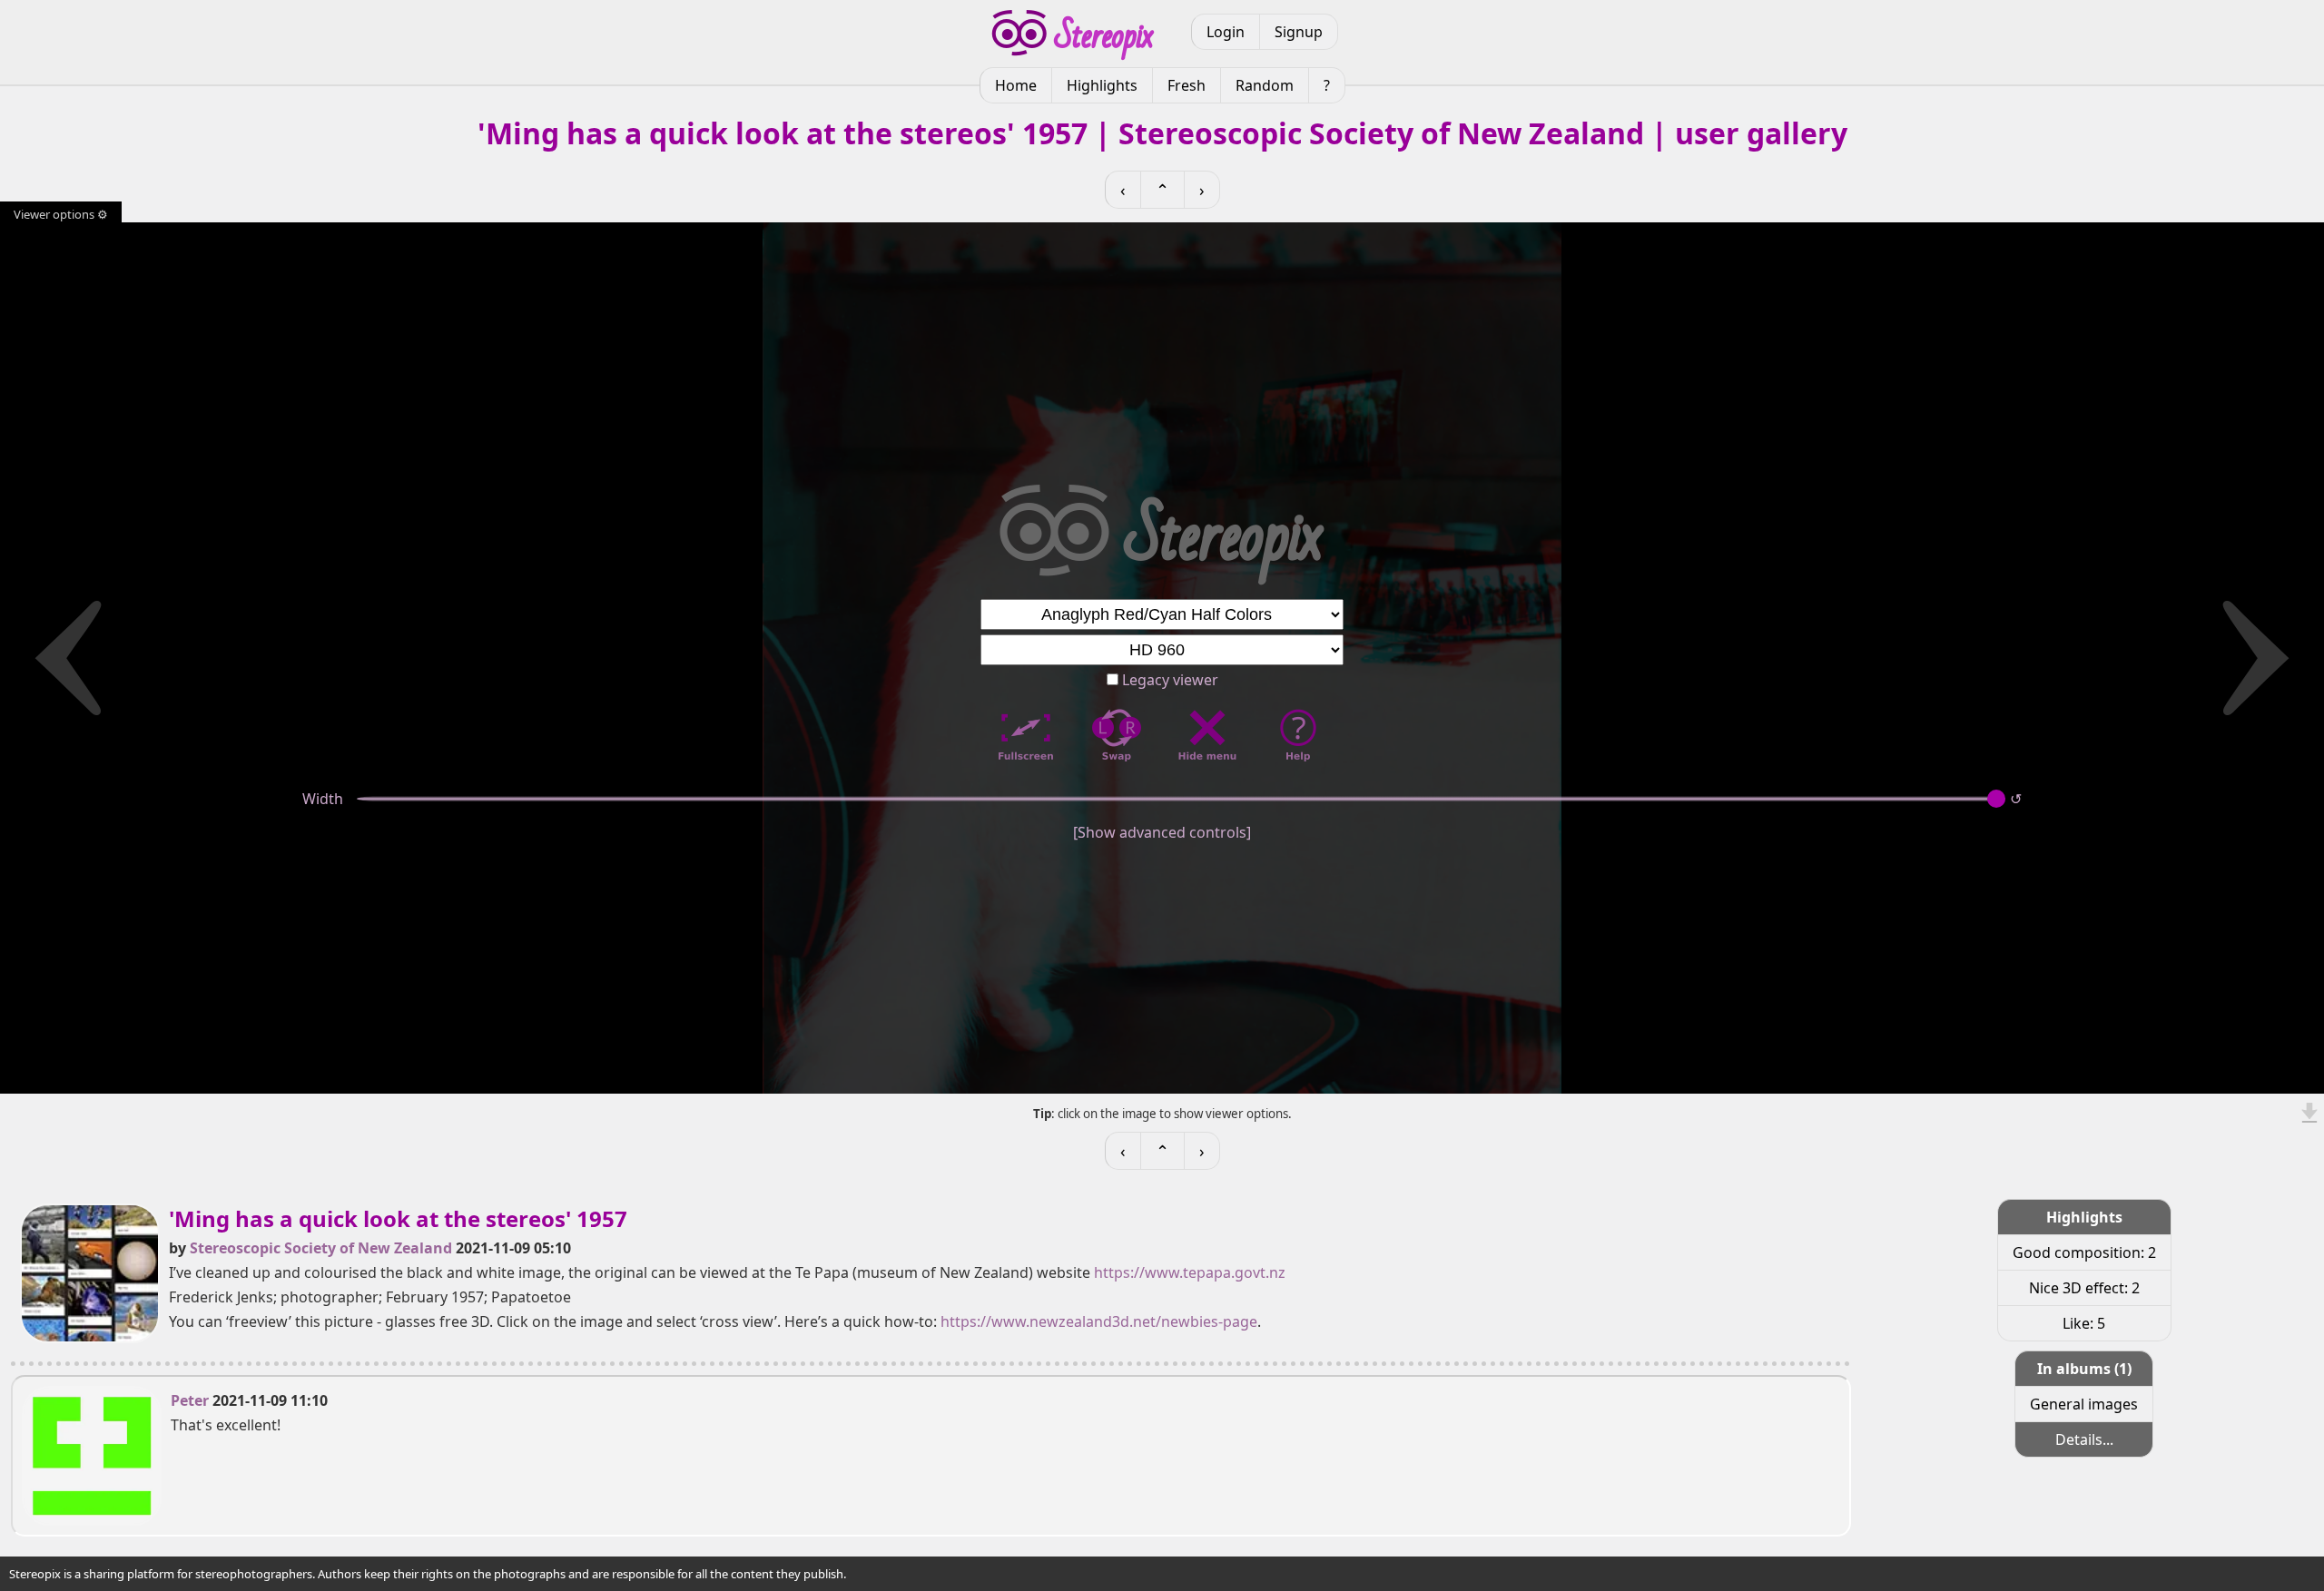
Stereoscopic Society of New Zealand (321, 1248)
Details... (2084, 1439)
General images (2084, 1404)
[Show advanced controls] (1162, 832)
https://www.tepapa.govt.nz (1190, 1272)
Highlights (1102, 85)
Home (1016, 85)
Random (1265, 85)
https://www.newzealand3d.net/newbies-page (1099, 1321)
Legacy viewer (1168, 680)
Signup (1299, 32)
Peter (190, 1400)
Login (1226, 32)
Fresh (1187, 85)
